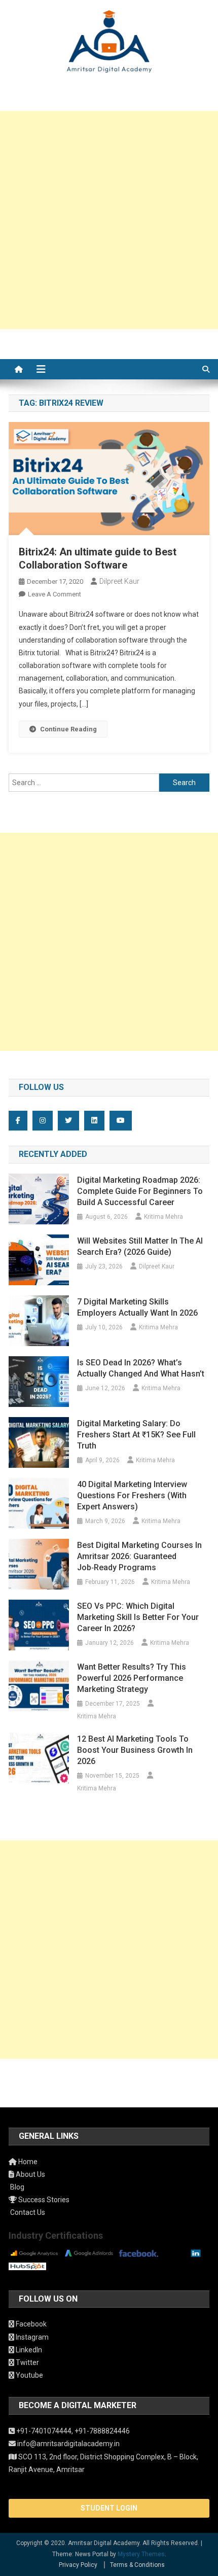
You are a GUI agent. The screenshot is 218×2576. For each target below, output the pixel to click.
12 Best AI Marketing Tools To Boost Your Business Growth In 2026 (135, 1750)
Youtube (29, 2375)
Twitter (27, 2362)
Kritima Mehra (163, 1217)
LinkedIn (28, 2350)
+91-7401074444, (45, 2431)
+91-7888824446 (102, 2431)
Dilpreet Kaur (119, 581)
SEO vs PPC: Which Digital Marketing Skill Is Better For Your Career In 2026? (138, 1617)
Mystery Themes (141, 2554)
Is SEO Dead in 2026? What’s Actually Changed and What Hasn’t (141, 1368)
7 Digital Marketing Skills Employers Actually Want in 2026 (137, 1307)
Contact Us (27, 2212)
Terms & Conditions (137, 2565)
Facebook (30, 2324)
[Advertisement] (109, 220)
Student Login (109, 2508)
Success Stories (43, 2200)
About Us (30, 2174)
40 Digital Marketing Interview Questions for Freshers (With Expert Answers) (132, 1495)
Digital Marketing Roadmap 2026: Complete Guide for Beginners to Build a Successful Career (140, 1191)
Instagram (31, 2337)
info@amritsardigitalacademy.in (68, 2444)
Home (27, 2162)
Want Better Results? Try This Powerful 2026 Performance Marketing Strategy (132, 1678)
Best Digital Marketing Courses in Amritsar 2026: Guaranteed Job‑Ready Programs (139, 1556)
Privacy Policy (78, 2565)
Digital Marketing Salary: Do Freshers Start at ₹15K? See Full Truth (136, 1435)
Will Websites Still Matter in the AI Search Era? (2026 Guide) (140, 1246)
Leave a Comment (55, 594)
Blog (16, 2187)
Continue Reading (68, 729)
